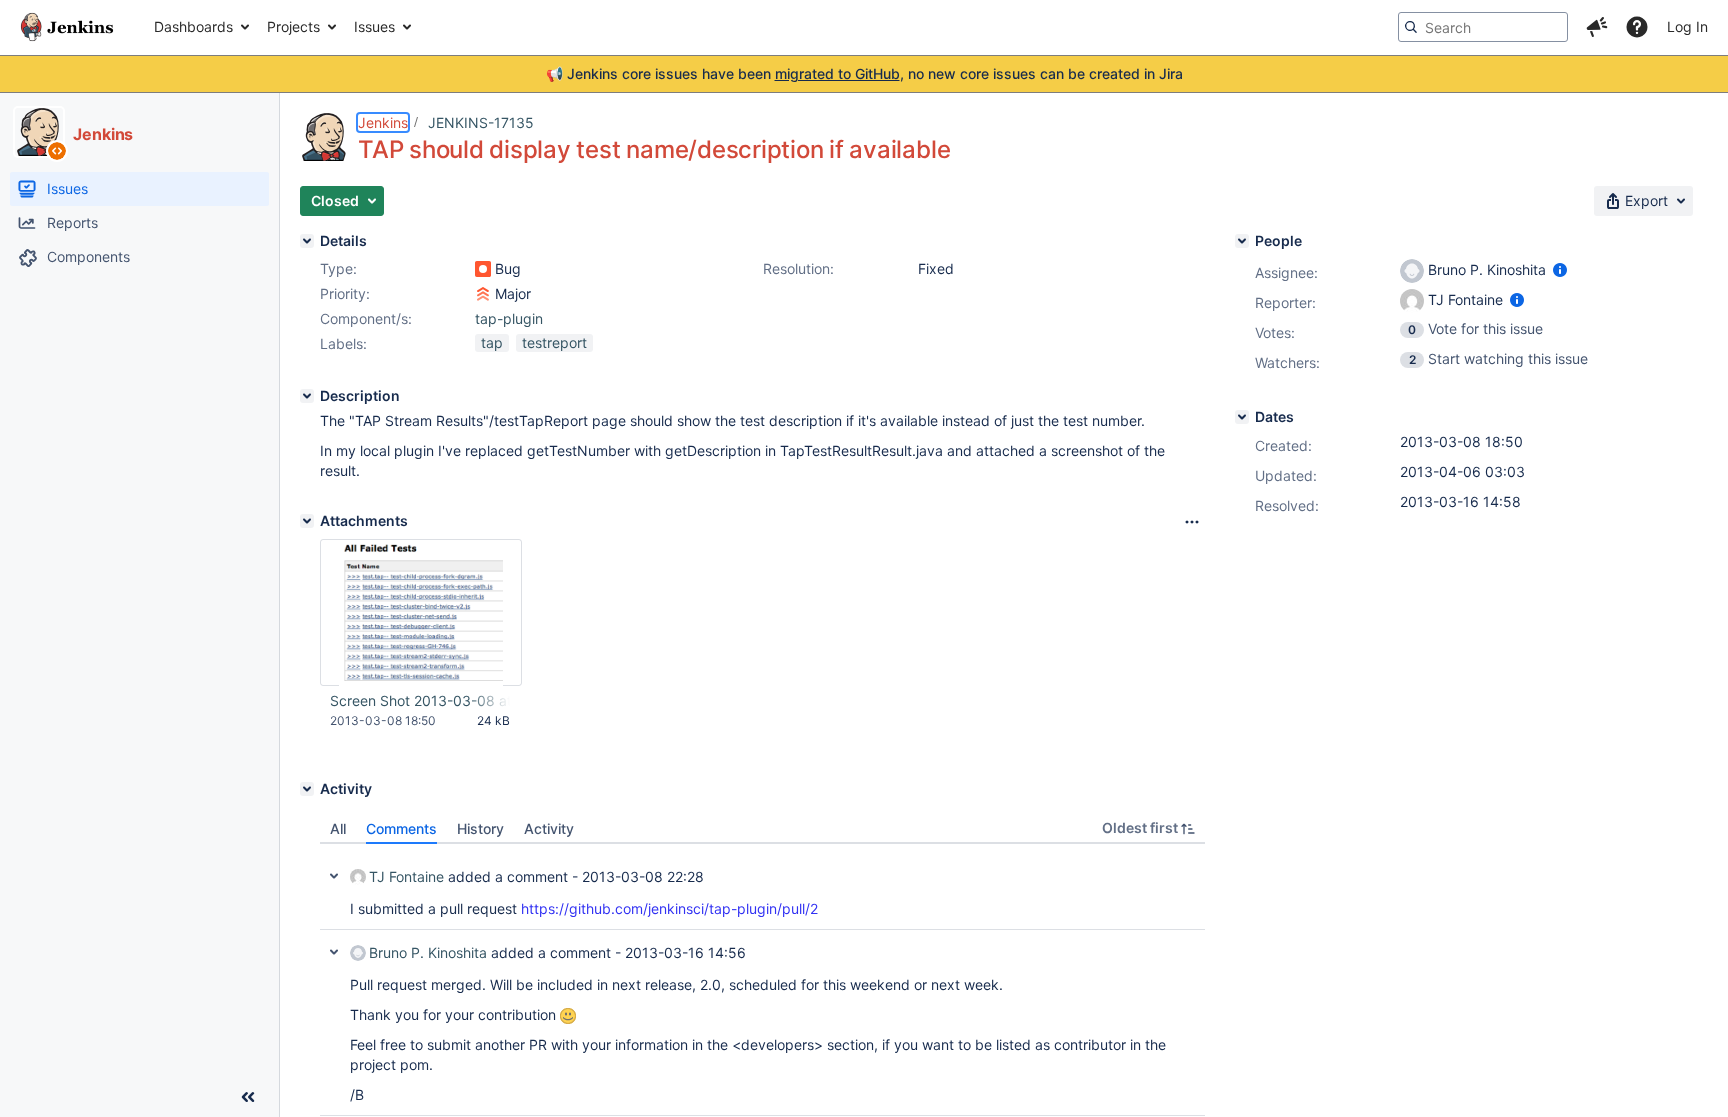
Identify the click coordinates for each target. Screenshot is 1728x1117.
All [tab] (338, 828)
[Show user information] (1560, 269)
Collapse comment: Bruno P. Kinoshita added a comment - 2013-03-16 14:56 (334, 952)
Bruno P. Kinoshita (428, 952)
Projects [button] (293, 26)
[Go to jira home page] (67, 27)
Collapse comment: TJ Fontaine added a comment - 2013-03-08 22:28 (334, 876)
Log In (1687, 26)
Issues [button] (374, 26)
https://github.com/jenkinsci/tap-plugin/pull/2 (669, 908)
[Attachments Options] (1192, 522)
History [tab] (480, 828)
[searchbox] (1483, 27)
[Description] (307, 396)
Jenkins (383, 122)
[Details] (307, 241)
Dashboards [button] (193, 26)
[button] (1597, 27)
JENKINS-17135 (481, 122)
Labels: (343, 343)
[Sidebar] (248, 1097)
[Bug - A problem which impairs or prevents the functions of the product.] (483, 269)
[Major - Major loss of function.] (483, 294)
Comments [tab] (401, 828)
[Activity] (307, 789)
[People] (1242, 241)
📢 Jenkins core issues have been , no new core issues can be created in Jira (864, 73)
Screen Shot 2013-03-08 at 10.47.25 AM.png (420, 700)
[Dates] (1242, 417)
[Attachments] (307, 521)
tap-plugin (509, 318)
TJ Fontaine (406, 876)
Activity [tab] (549, 828)
